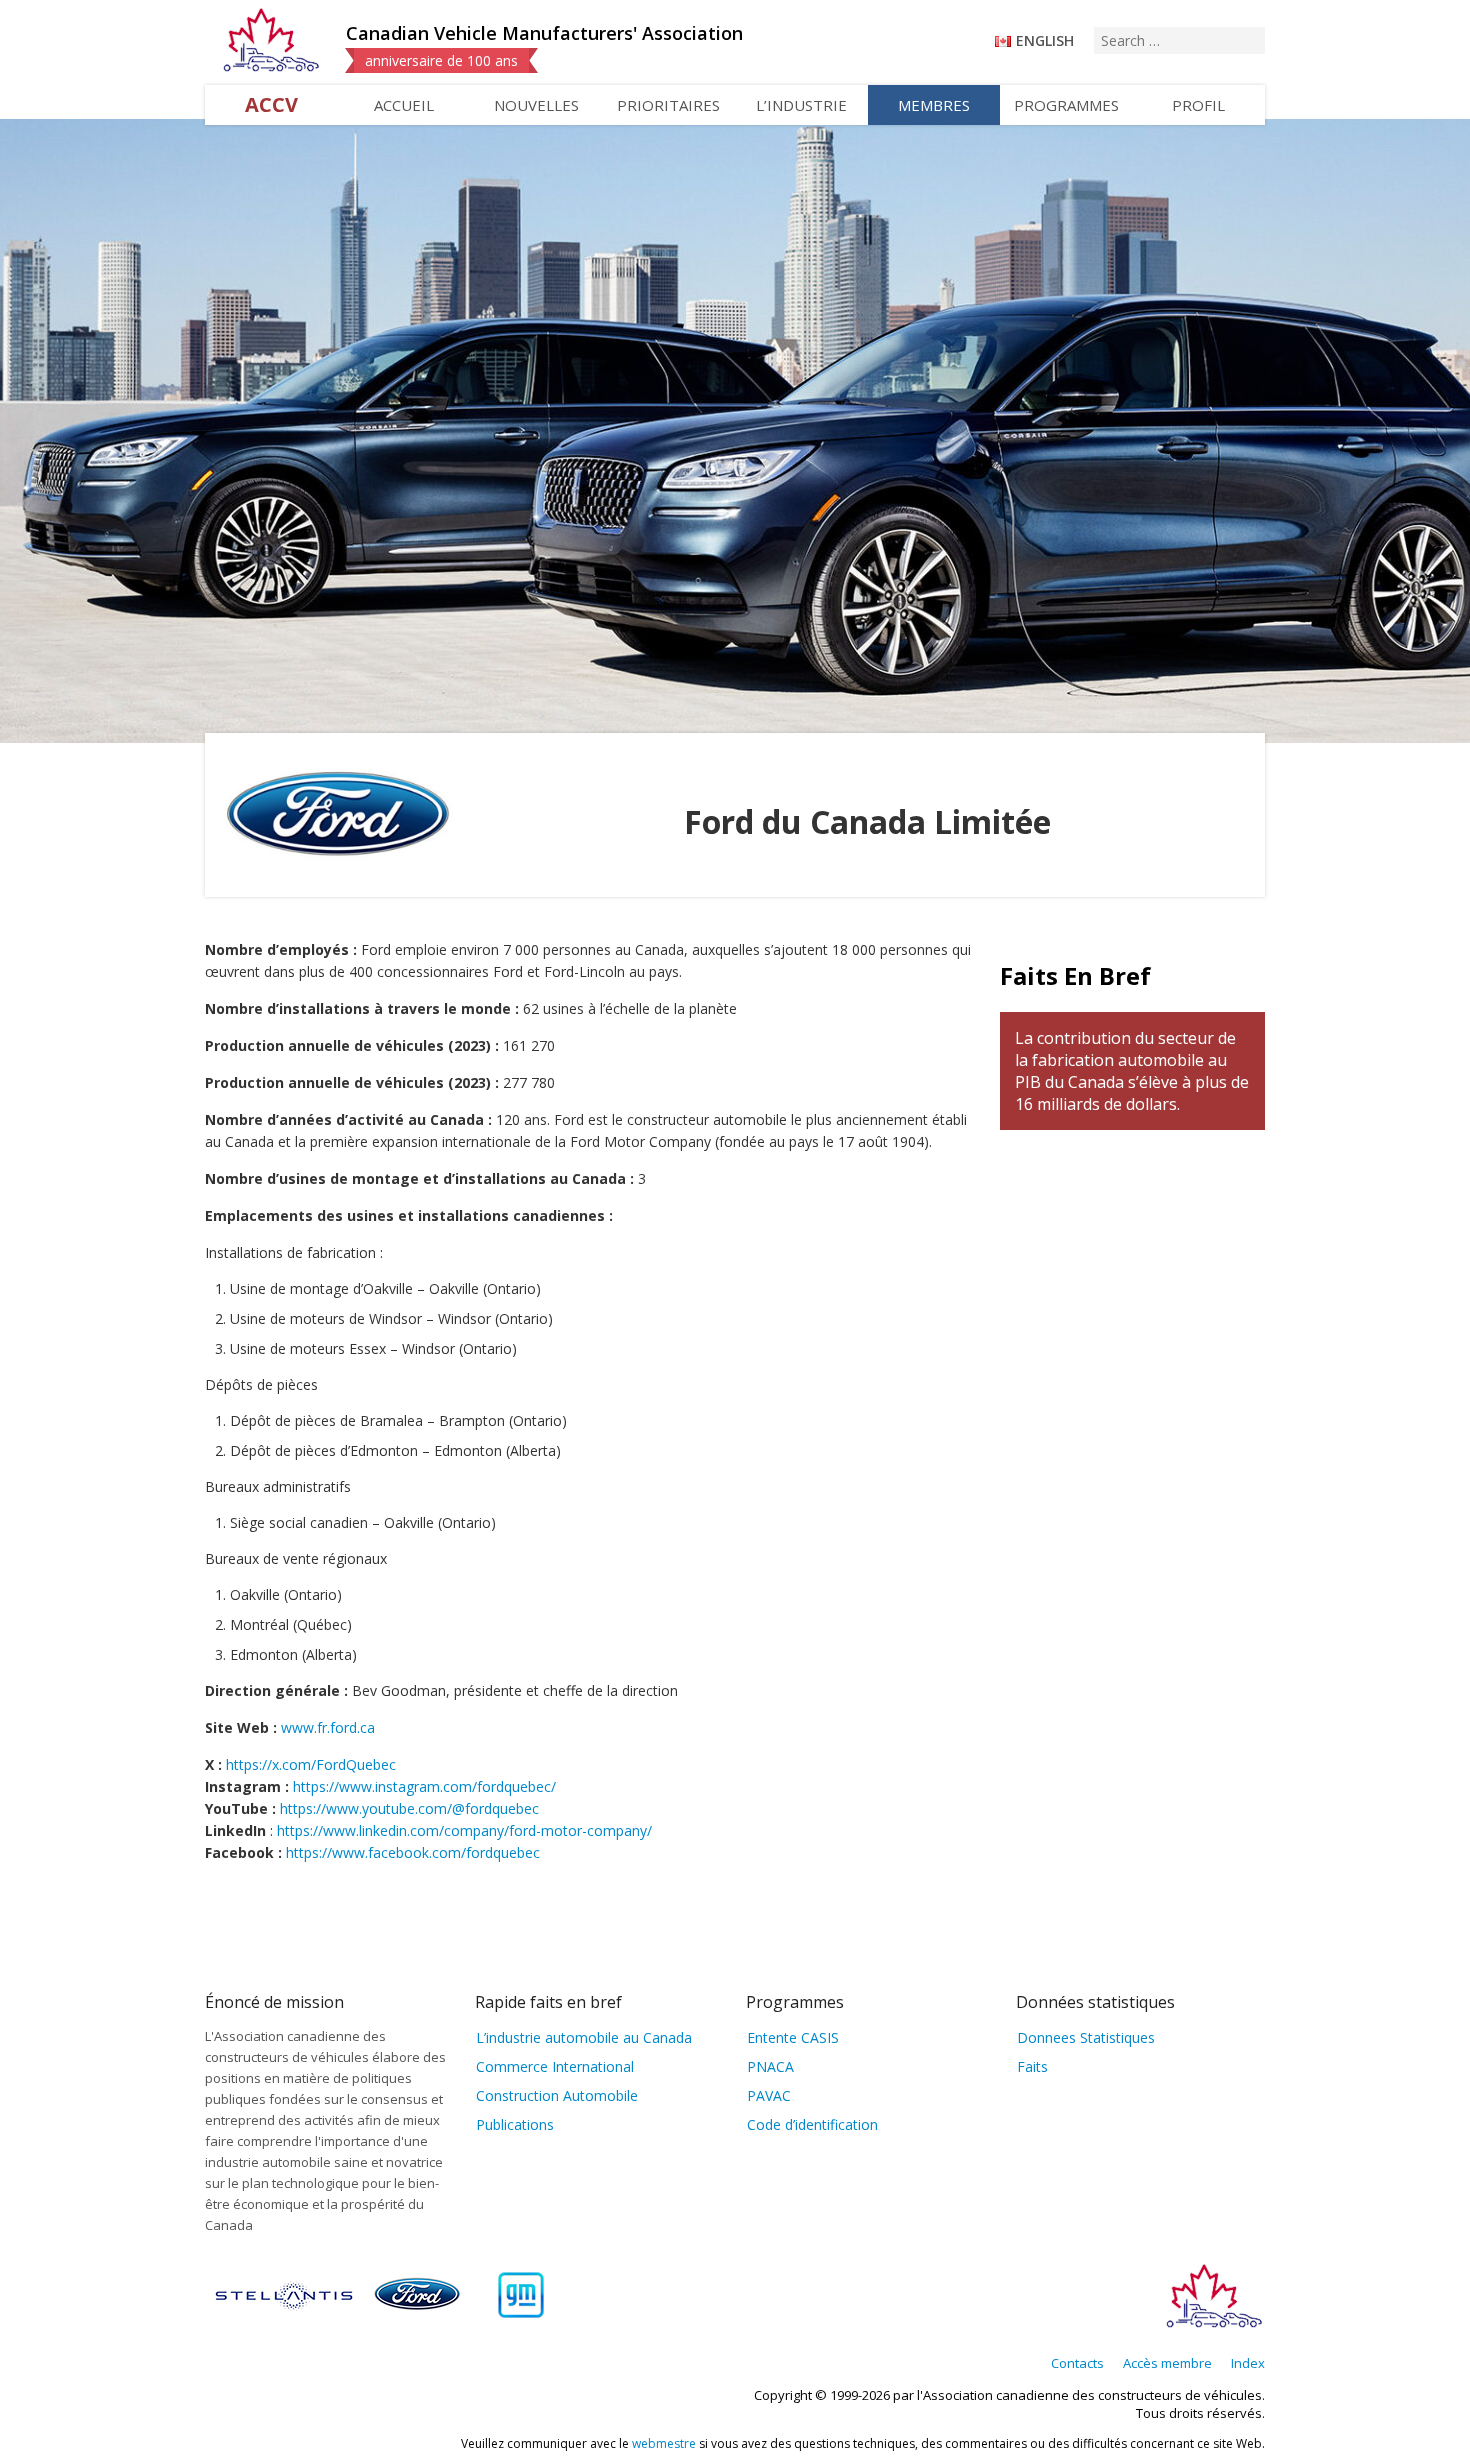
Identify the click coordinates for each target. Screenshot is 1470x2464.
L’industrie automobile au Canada (584, 2037)
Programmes (1066, 105)
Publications (515, 2124)
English (1045, 40)
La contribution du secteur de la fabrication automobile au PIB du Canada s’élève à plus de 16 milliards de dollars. (1132, 1071)
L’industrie (801, 105)
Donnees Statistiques (1086, 2037)
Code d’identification (812, 2124)
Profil (1198, 105)
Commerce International (555, 2066)
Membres (934, 105)
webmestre (664, 2443)
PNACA (770, 2066)
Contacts (1077, 2363)
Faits (1032, 2066)
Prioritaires (668, 105)
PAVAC (769, 2095)
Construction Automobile (557, 2095)
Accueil (404, 105)
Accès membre (1167, 2363)
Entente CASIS (793, 2037)
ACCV (271, 104)
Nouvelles (536, 105)
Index (1248, 2363)
